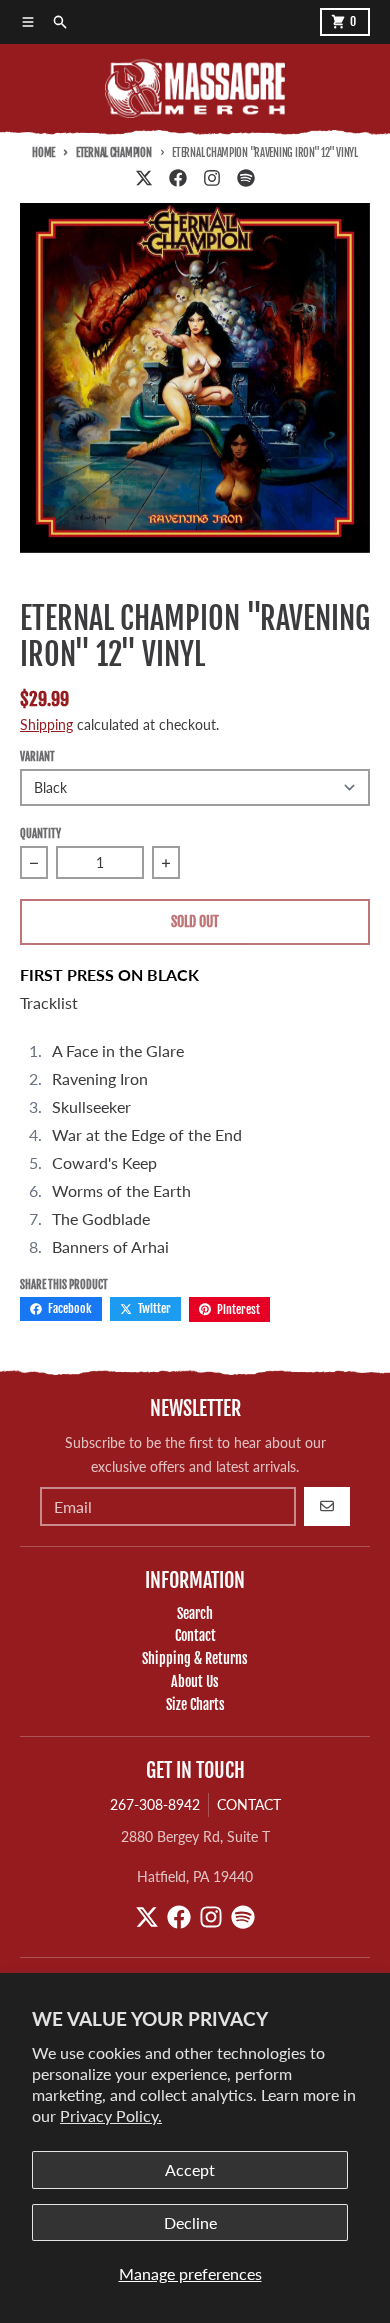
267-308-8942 (155, 1804)
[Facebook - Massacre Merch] (178, 178)
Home (43, 153)
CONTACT (249, 1804)
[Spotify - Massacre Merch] (246, 178)
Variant (37, 757)
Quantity (40, 834)
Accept (190, 2169)
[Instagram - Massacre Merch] (212, 178)
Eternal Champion (113, 153)
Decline (190, 2222)
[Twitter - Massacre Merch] (144, 178)
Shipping (46, 724)
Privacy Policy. (111, 2115)
